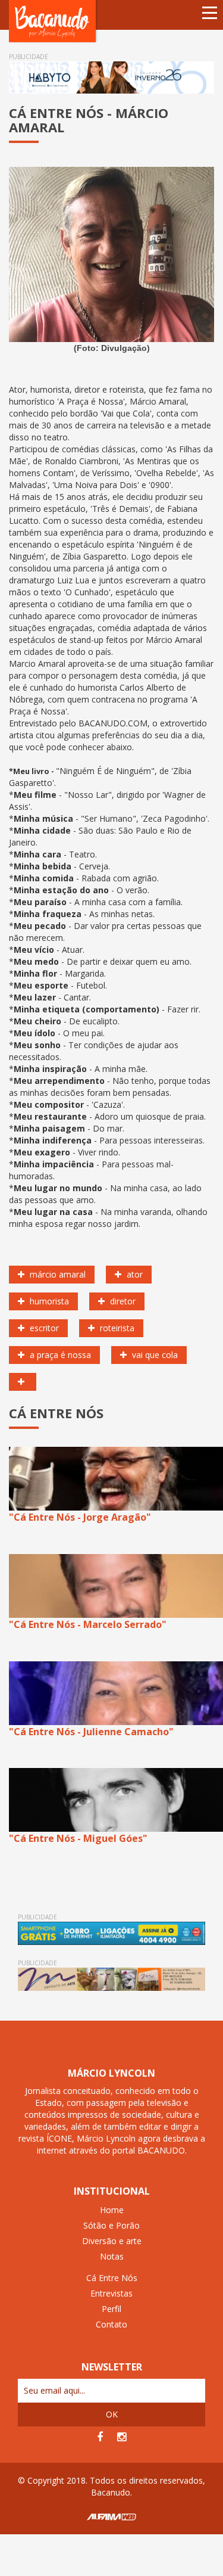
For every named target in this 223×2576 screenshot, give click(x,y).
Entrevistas (111, 2293)
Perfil (111, 2309)
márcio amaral (56, 1274)
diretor (122, 1301)
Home (112, 2210)
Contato (111, 2324)
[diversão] (23, 1382)
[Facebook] (100, 2437)
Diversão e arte (112, 2241)
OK (112, 2414)
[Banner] (111, 77)
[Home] (54, 21)
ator (134, 1274)
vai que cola (154, 1355)
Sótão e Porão (111, 2225)
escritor (43, 1328)
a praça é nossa (59, 1355)
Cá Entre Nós (112, 2278)
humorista (48, 1301)
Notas (112, 2256)
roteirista (116, 1328)
